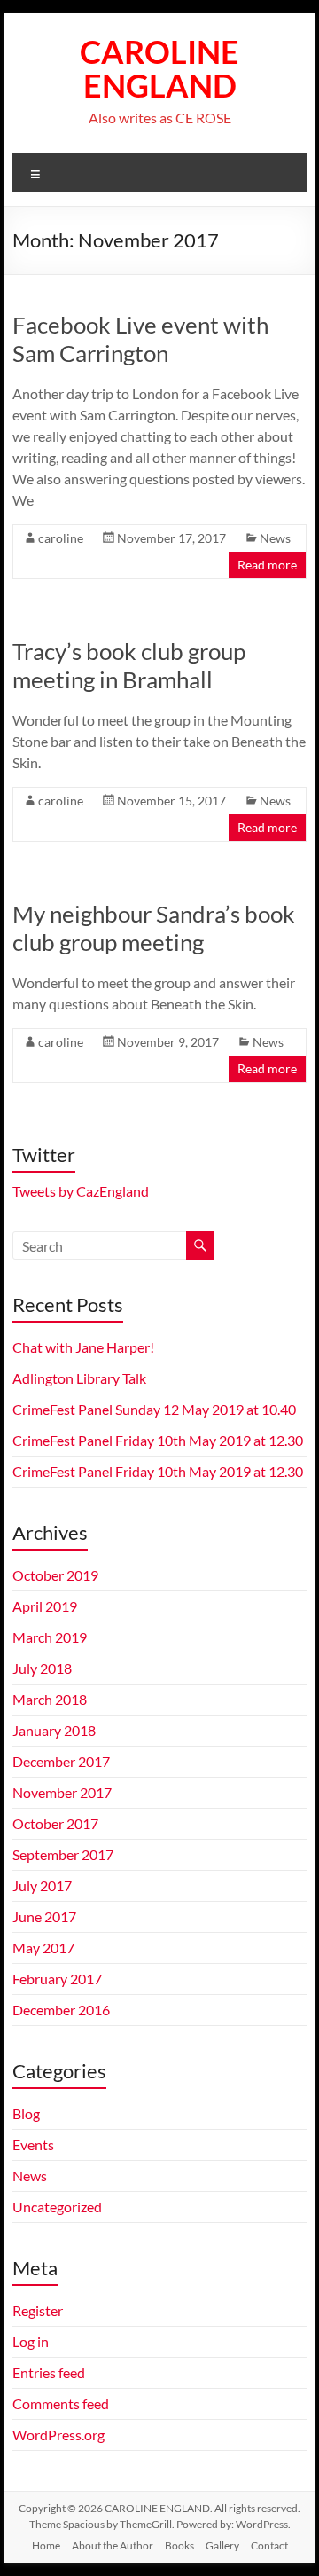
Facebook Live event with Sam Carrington (140, 339)
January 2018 (54, 1730)
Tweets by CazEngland (81, 1191)
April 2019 (45, 1606)
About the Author (113, 2545)
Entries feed (49, 2372)
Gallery (222, 2545)
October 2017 (55, 1823)
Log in (31, 2341)
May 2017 (43, 1948)
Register (38, 2310)
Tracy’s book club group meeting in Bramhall (129, 665)
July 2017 (42, 1885)
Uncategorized (57, 2207)
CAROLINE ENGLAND (159, 68)
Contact (269, 2545)
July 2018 (42, 1668)
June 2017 (44, 1916)
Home (46, 2545)
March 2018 (50, 1699)
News (275, 538)
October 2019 (55, 1575)
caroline (61, 538)
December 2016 (61, 2010)
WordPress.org (58, 2435)
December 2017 (61, 1761)
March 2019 (50, 1637)
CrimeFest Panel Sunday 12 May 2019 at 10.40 (154, 1409)
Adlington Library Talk (79, 1378)
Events (33, 2144)
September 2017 (63, 1854)
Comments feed (61, 2403)
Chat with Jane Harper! (83, 1347)
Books (179, 2545)
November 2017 (62, 1792)
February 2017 (57, 1979)
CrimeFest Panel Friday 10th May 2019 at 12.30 (158, 1440)
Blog (26, 2113)
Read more (267, 565)
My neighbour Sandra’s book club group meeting (154, 928)
